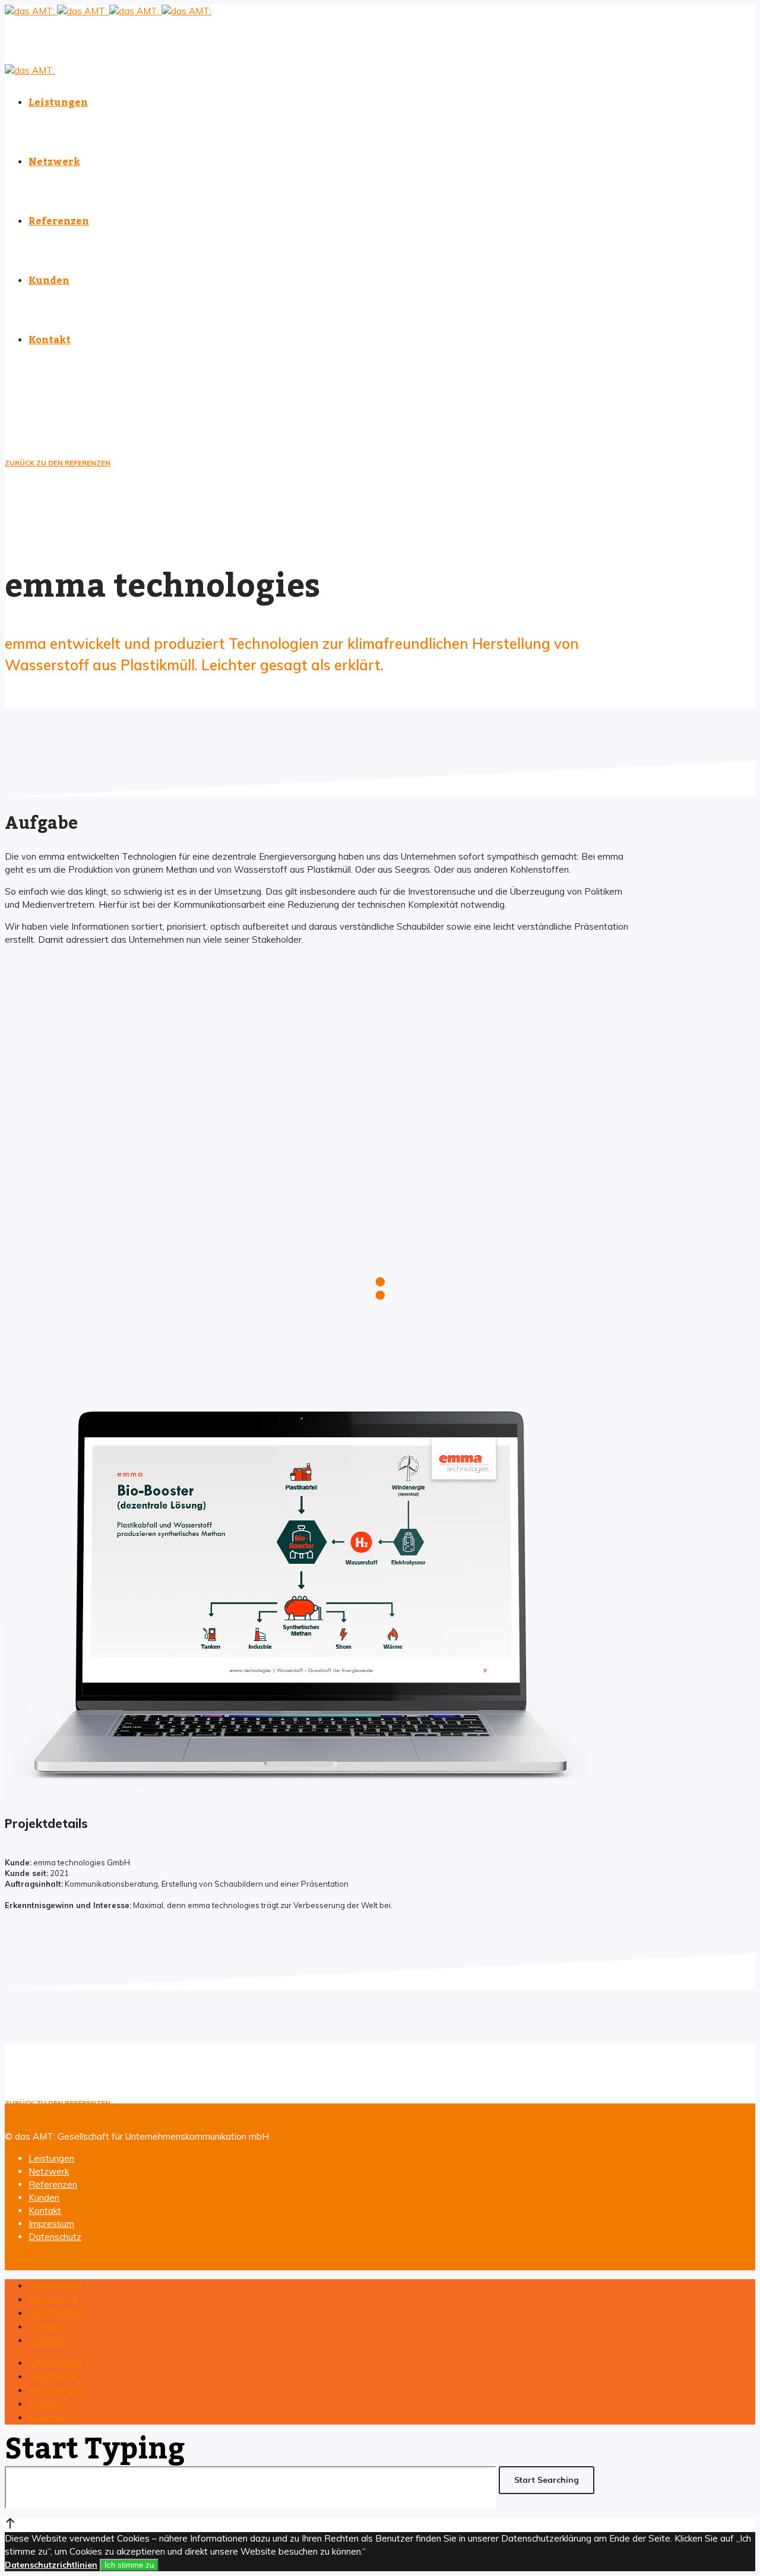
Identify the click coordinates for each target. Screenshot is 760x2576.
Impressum (51, 2224)
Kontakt (45, 2211)
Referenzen (53, 2184)
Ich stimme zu (129, 2565)
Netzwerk (49, 2171)
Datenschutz (55, 2237)
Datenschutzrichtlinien (51, 2565)
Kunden (44, 2198)
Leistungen (51, 2158)
